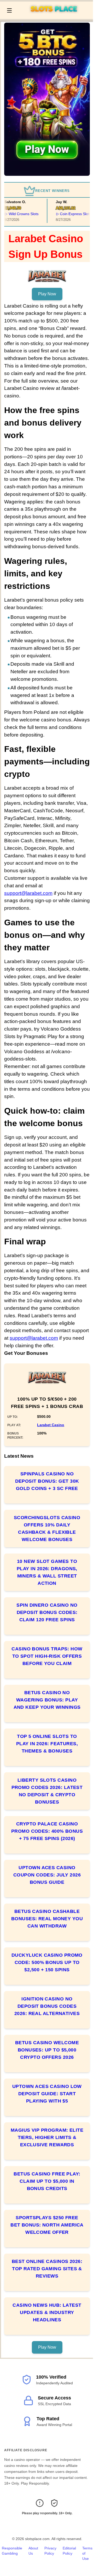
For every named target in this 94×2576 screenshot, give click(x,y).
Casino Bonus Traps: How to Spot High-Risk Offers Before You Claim (47, 1656)
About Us (33, 2551)
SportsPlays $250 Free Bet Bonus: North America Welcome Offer (47, 2225)
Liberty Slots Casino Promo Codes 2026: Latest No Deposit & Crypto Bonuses (47, 1791)
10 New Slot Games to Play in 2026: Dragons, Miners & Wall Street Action (47, 1572)
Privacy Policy (50, 2551)
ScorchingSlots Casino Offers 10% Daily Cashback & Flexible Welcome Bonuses (47, 1529)
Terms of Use (87, 2553)
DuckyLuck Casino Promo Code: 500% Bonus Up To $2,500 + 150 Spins (47, 1962)
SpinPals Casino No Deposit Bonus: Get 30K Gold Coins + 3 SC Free (47, 1481)
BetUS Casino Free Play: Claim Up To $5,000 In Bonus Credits (47, 2181)
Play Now (47, 294)
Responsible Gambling (12, 2551)
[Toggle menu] (9, 10)
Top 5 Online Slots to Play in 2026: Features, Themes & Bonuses (47, 1744)
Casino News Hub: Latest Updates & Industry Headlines (47, 2312)
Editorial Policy (69, 2551)
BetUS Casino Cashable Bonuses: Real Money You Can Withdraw (47, 1919)
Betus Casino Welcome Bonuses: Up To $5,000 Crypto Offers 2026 (47, 2050)
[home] (54, 15)
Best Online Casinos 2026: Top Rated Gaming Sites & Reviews (47, 2269)
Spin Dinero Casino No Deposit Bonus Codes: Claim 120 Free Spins (47, 1612)
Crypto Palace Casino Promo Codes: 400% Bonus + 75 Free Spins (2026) (47, 1831)
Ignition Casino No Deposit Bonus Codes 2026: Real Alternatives (47, 2006)
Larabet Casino (51, 1425)
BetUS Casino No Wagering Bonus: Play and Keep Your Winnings (47, 1700)
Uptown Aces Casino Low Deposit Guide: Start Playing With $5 (47, 2094)
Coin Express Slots (71, 214)
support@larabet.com (28, 893)
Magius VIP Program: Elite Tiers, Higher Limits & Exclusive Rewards (47, 2137)
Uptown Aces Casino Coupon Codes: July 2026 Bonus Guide (47, 1875)
